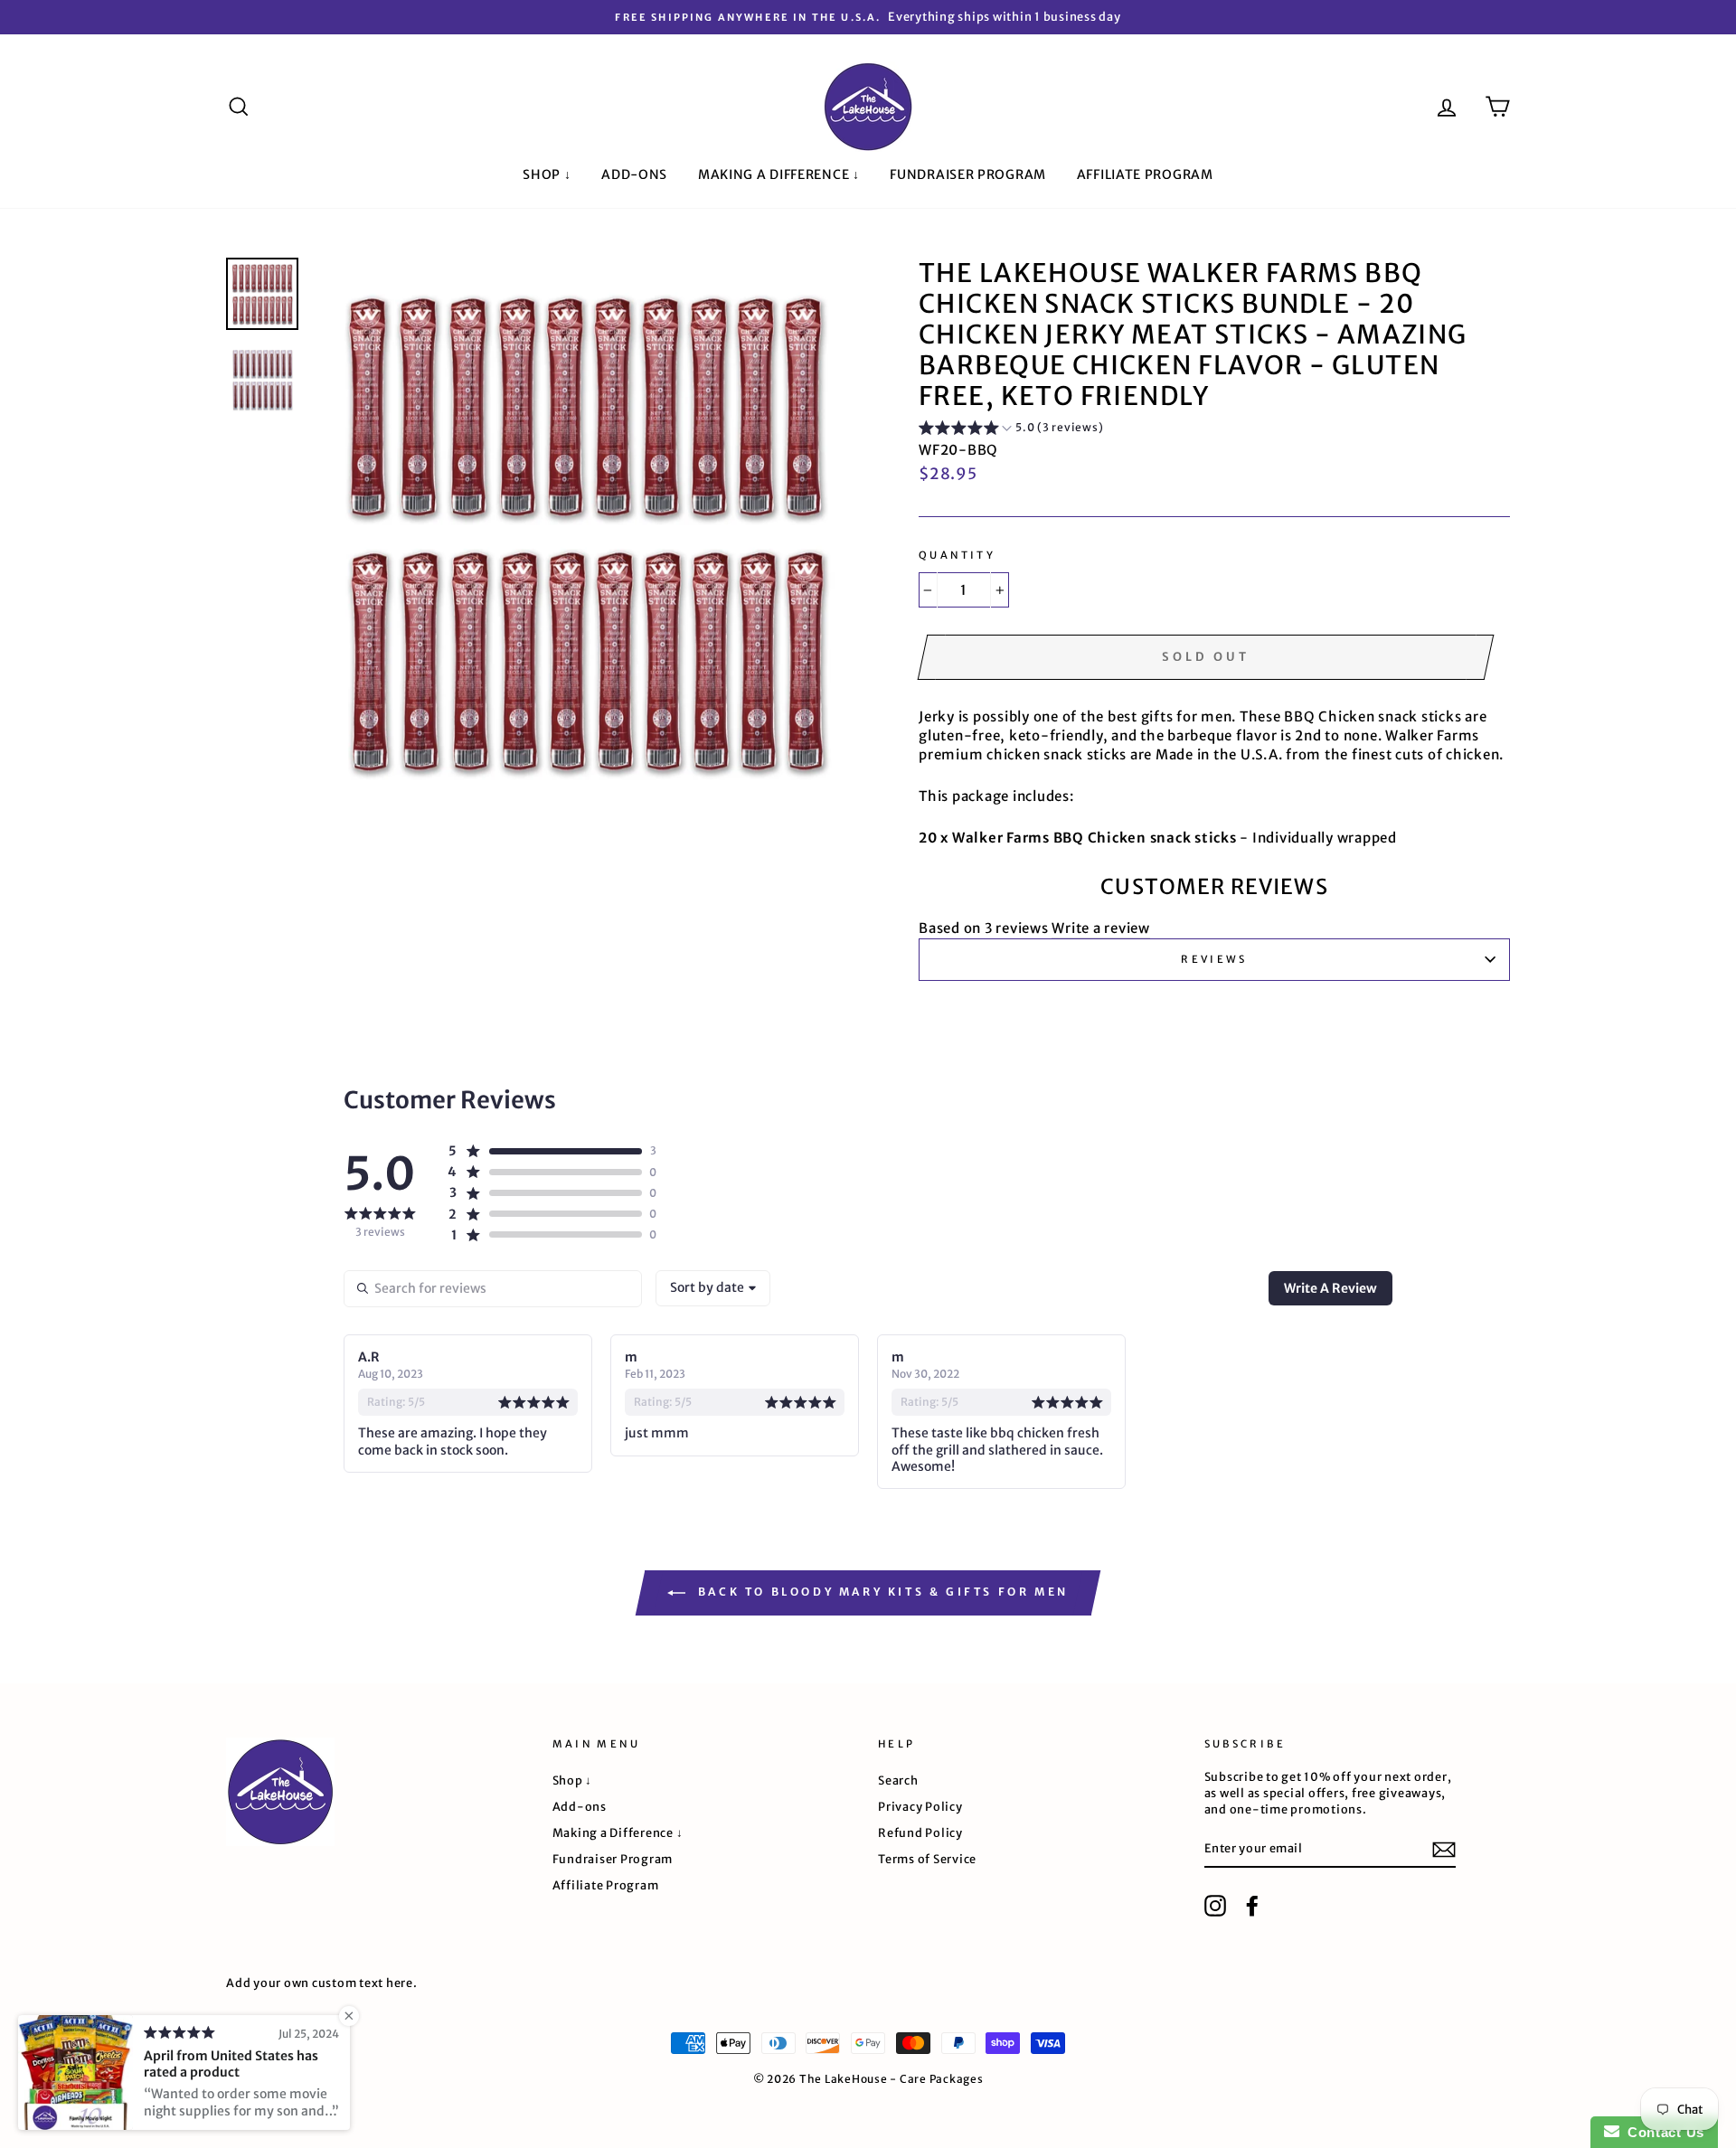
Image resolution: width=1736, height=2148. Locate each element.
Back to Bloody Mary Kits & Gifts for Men (881, 1592)
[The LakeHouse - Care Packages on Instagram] (1215, 1906)
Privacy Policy (920, 1806)
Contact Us (1662, 2132)
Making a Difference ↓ (779, 174)
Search (898, 1780)
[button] (1011, 430)
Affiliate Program (1145, 174)
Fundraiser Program (968, 174)
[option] (868, 17)
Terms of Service (927, 1859)
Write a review (1101, 928)
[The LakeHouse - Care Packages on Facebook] (1252, 1906)
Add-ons (634, 174)
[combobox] (713, 1288)
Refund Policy (920, 1832)
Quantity (957, 555)
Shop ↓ (547, 174)
